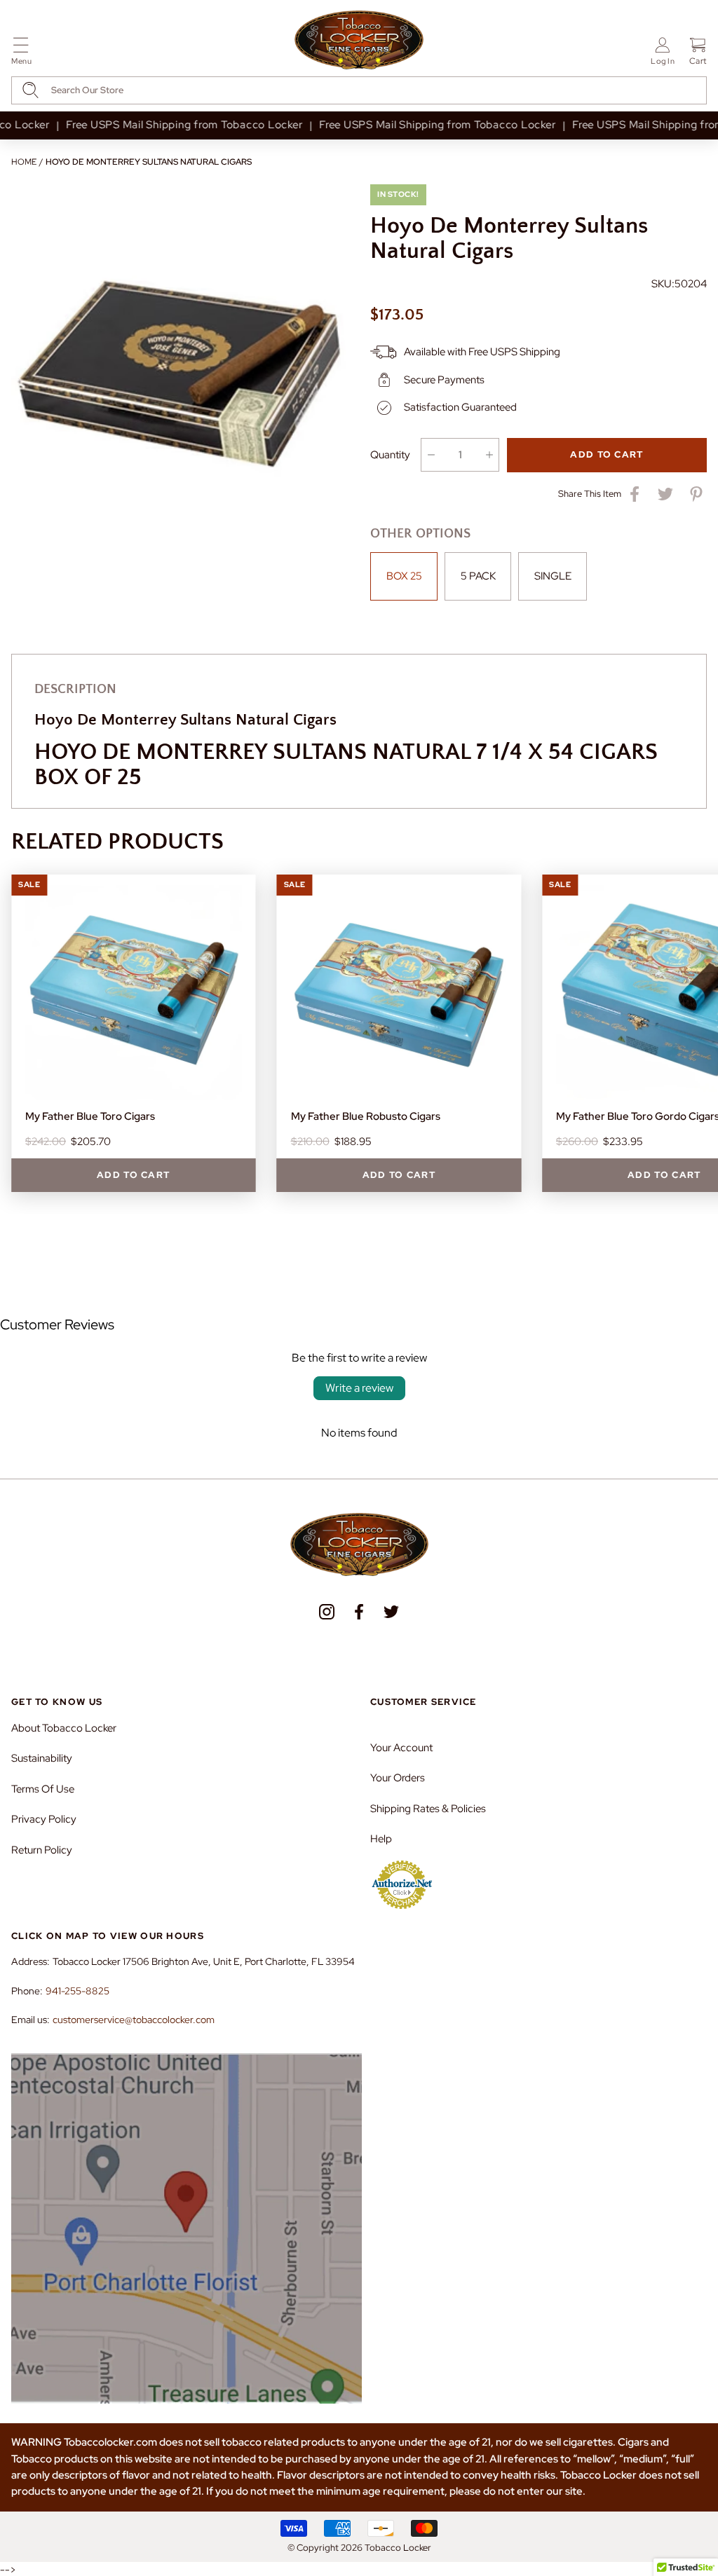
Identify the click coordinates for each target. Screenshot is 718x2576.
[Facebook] (359, 1612)
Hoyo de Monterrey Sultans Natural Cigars (149, 162)
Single (553, 576)
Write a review (359, 1388)
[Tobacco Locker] (359, 41)
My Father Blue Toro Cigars (90, 1116)
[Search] (31, 90)
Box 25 (404, 576)
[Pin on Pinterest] (696, 494)
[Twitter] (391, 1612)
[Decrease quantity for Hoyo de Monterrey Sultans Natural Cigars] (431, 455)
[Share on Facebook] (635, 494)
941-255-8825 (77, 1991)
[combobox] (359, 90)
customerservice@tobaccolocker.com (134, 2020)
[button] (21, 54)
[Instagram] (327, 1612)
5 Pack (478, 576)
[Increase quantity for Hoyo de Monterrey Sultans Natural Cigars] (489, 455)
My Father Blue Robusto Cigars (366, 1116)
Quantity (390, 455)
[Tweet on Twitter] (665, 494)
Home (24, 162)
